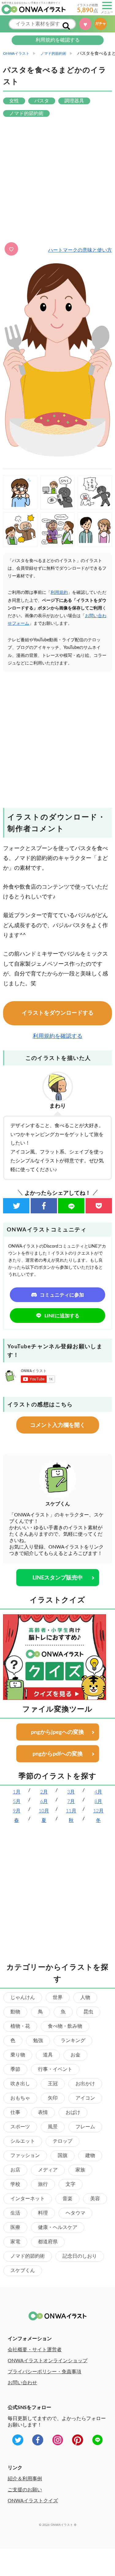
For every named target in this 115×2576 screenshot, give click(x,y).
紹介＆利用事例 (25, 2479)
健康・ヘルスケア (58, 2227)
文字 (71, 2184)
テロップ (63, 2141)
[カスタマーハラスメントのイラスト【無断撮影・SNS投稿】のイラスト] (58, 492)
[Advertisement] (57, 180)
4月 (98, 1792)
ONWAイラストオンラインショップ (48, 2361)
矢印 (53, 2098)
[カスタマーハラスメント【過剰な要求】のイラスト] (95, 492)
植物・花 (20, 2026)
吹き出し (20, 2084)
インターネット (28, 2199)
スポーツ (20, 2127)
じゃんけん (23, 1997)
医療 (15, 2227)
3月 (71, 1792)
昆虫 (88, 2012)
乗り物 (18, 2055)
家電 (15, 2242)
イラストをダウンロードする (58, 1013)
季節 (15, 2069)
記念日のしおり (80, 2256)
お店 (15, 2170)
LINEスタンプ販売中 (58, 1578)
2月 (44, 1792)
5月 (17, 1801)
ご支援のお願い (25, 2490)
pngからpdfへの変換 (58, 1754)
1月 (17, 1792)
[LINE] (71, 1206)
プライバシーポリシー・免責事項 (44, 2372)
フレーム (85, 2127)
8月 (98, 1801)
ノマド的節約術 (28, 2256)
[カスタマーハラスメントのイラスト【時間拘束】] (58, 529)
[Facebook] (44, 1206)
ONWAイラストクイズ (33, 2501)
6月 (44, 1801)
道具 (48, 2055)
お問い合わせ (22, 2383)
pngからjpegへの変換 (57, 1732)
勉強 (38, 2041)
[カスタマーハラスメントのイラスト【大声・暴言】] (20, 529)
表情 (43, 2112)
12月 (98, 1811)
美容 (95, 2199)
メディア (48, 2170)
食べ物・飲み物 (65, 2026)
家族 (80, 2170)
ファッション (25, 2156)
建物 (90, 2156)
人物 (85, 1997)
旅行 (43, 2184)
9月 (17, 1811)
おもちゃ (20, 2098)
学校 (15, 2184)
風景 (53, 2127)
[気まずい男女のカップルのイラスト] (95, 529)
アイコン (85, 2098)
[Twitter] (16, 1206)
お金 (75, 2055)
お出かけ (85, 2084)
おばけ (73, 2112)
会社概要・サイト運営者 (35, 2350)
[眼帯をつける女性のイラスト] (20, 492)
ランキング (73, 2041)
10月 (44, 1811)
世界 (58, 1997)
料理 (43, 2213)
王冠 (53, 2084)
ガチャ (101, 24)
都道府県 (48, 2242)
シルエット (23, 2141)
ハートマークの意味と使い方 (80, 250)
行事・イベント (55, 2069)
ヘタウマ (75, 2213)
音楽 (67, 2199)
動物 (15, 2012)
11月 (71, 1811)
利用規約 (59, 593)
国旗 (63, 2156)
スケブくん (23, 2271)
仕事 (15, 2112)
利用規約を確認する (58, 40)
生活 (15, 2213)
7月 (71, 1801)
